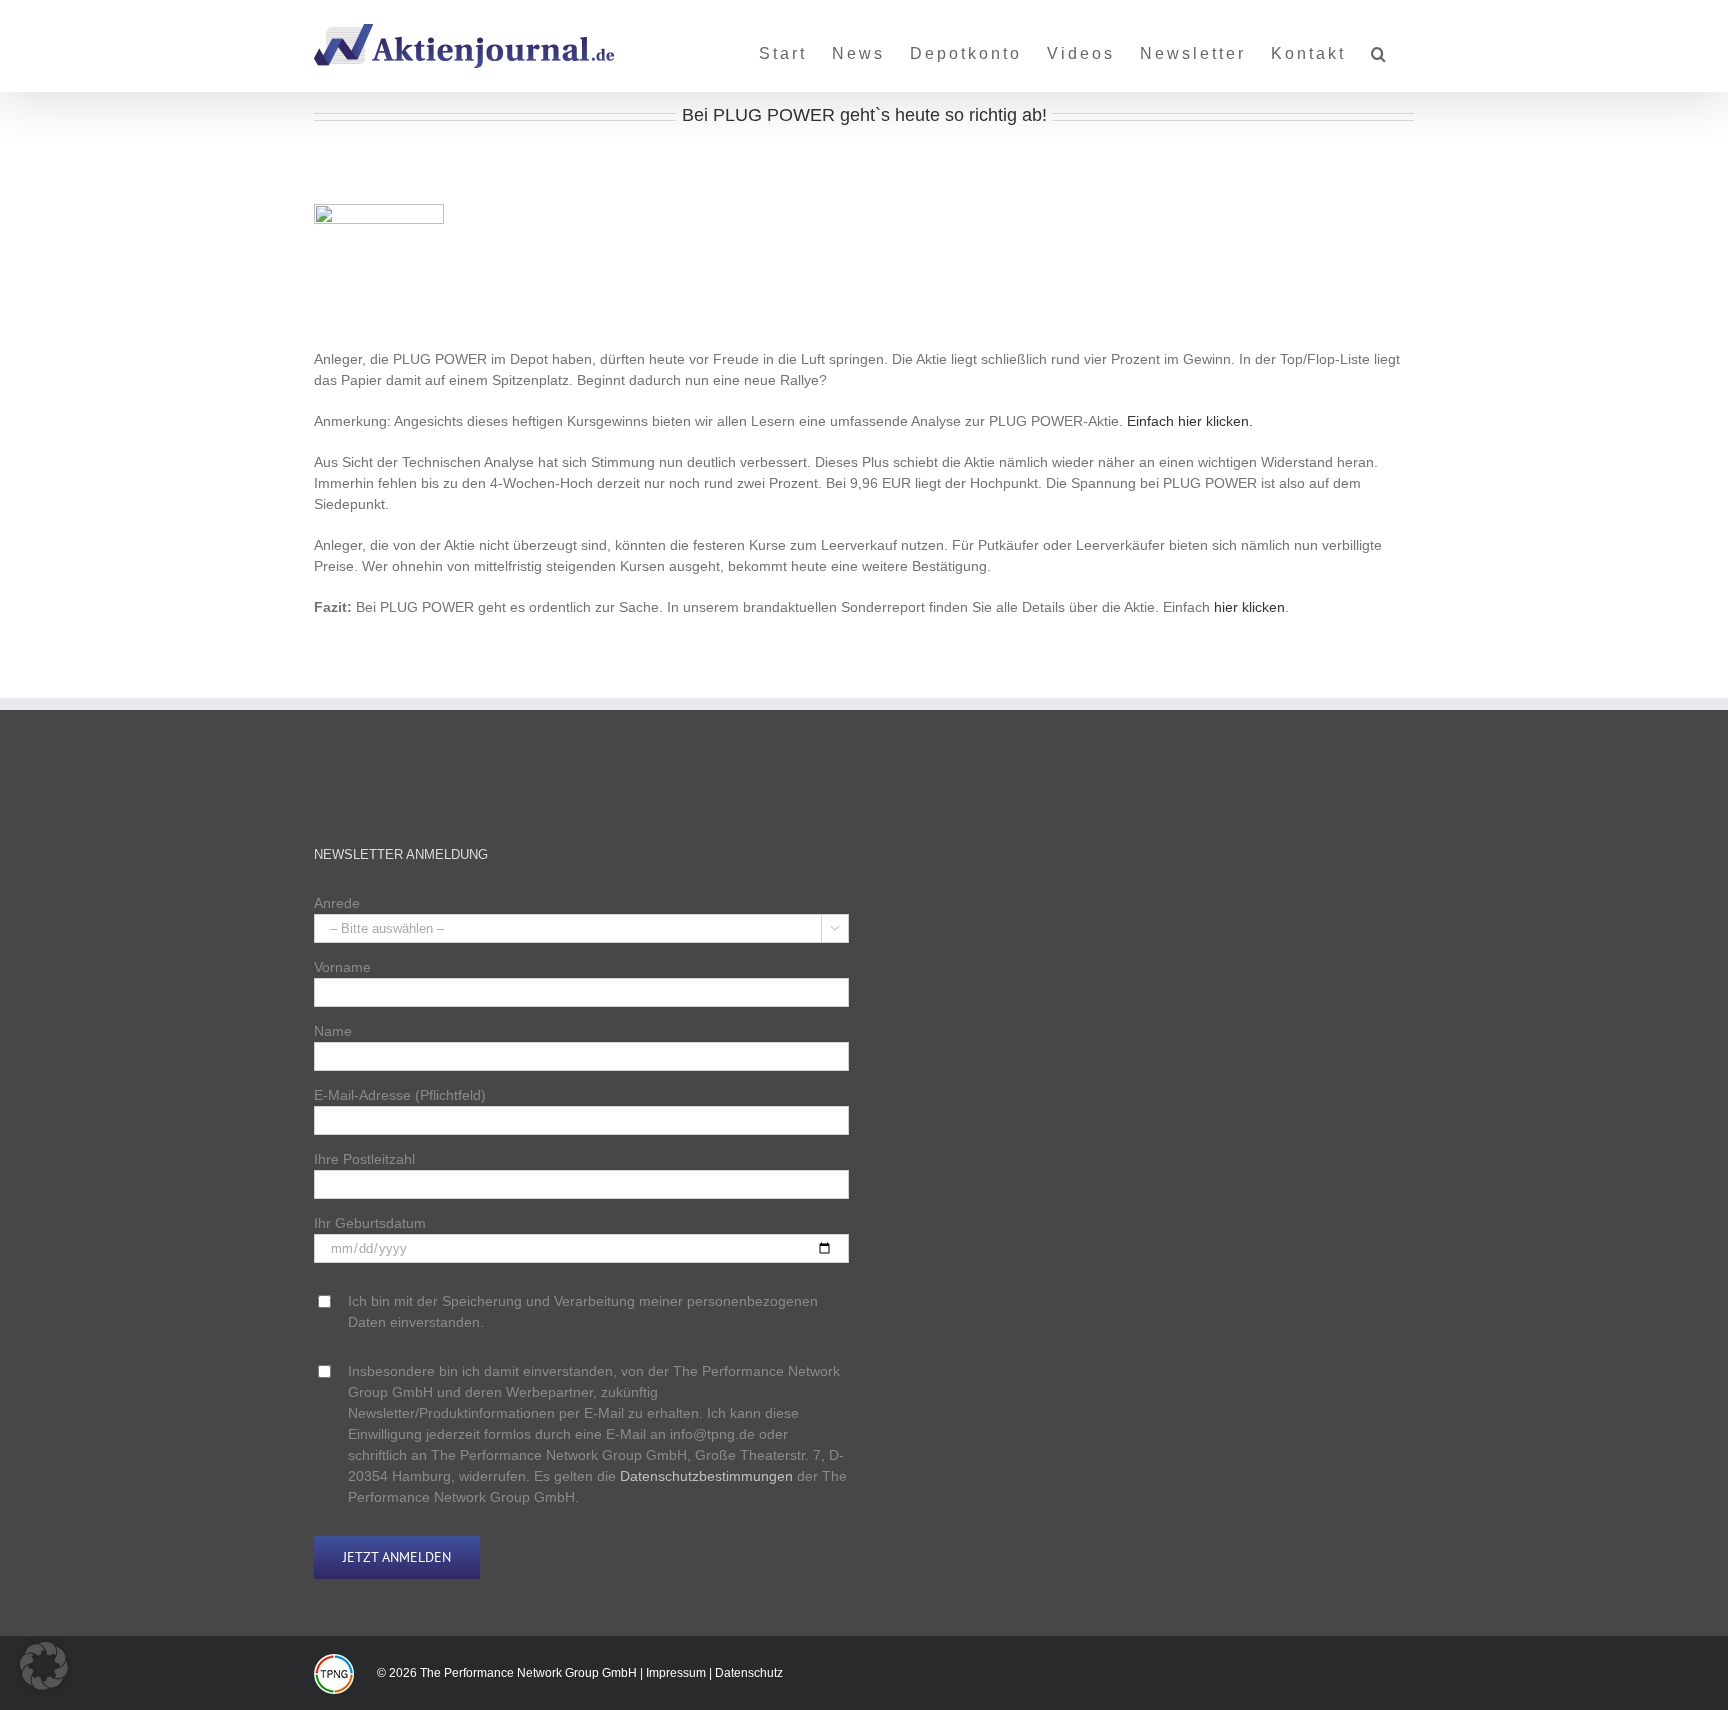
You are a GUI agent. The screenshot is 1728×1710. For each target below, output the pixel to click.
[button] (1380, 46)
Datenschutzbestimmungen (706, 1476)
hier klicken (1249, 607)
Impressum (676, 1673)
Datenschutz (749, 1673)
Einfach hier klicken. (1190, 421)
